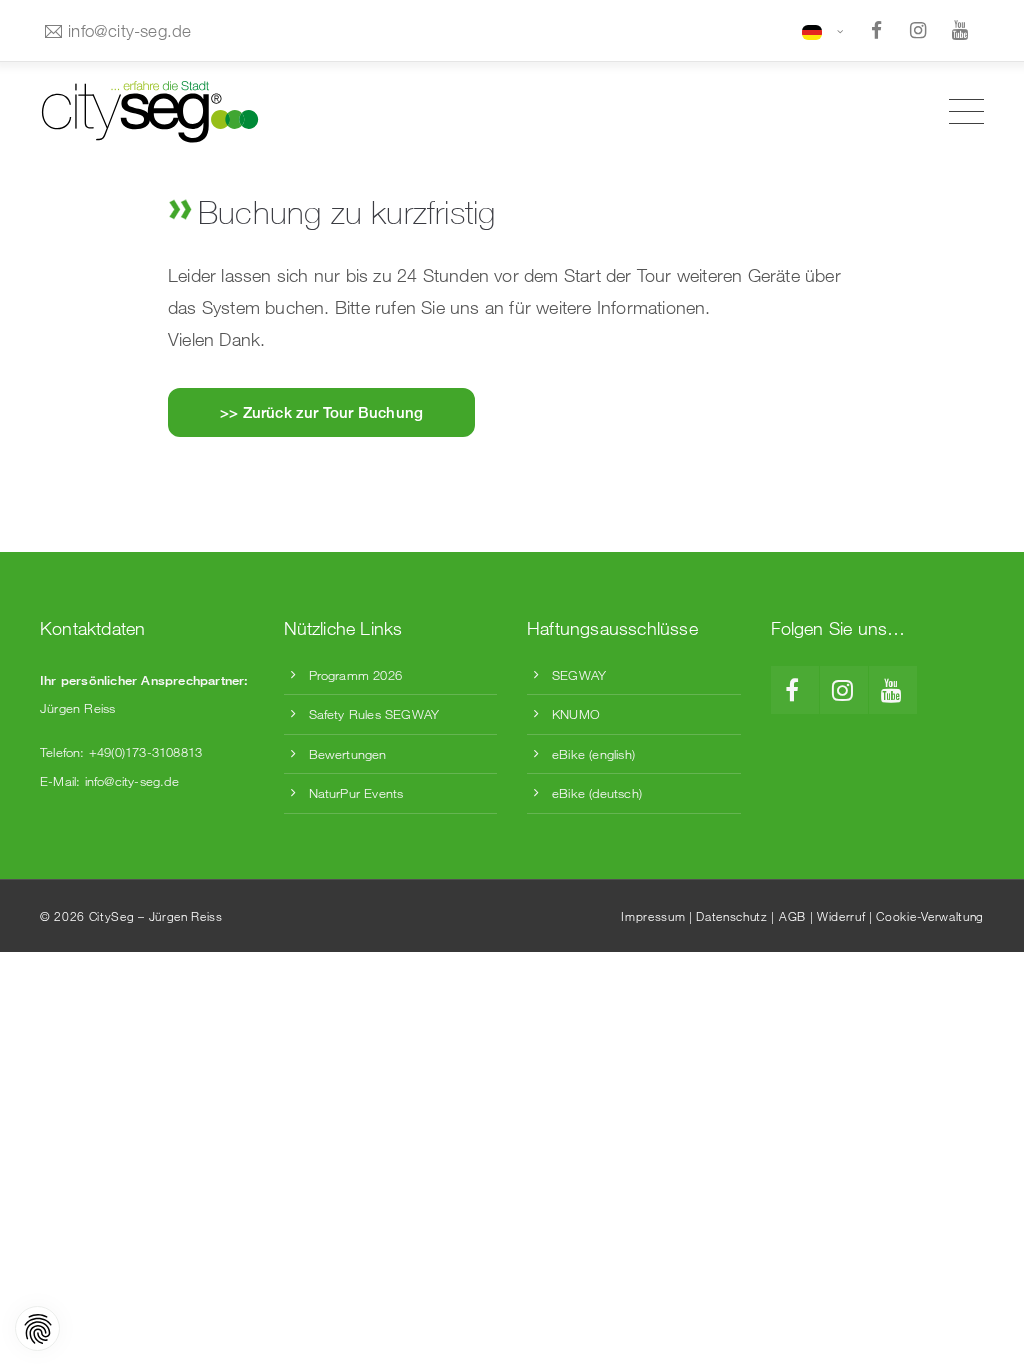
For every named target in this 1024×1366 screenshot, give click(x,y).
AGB (792, 916)
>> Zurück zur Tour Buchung (321, 412)
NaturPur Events (356, 793)
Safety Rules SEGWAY (374, 714)
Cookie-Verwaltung (930, 916)
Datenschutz (731, 916)
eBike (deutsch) (597, 793)
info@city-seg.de (129, 30)
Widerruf (841, 916)
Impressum (653, 916)
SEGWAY (579, 675)
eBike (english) (593, 754)
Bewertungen (348, 754)
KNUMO (576, 714)
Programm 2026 (356, 675)
